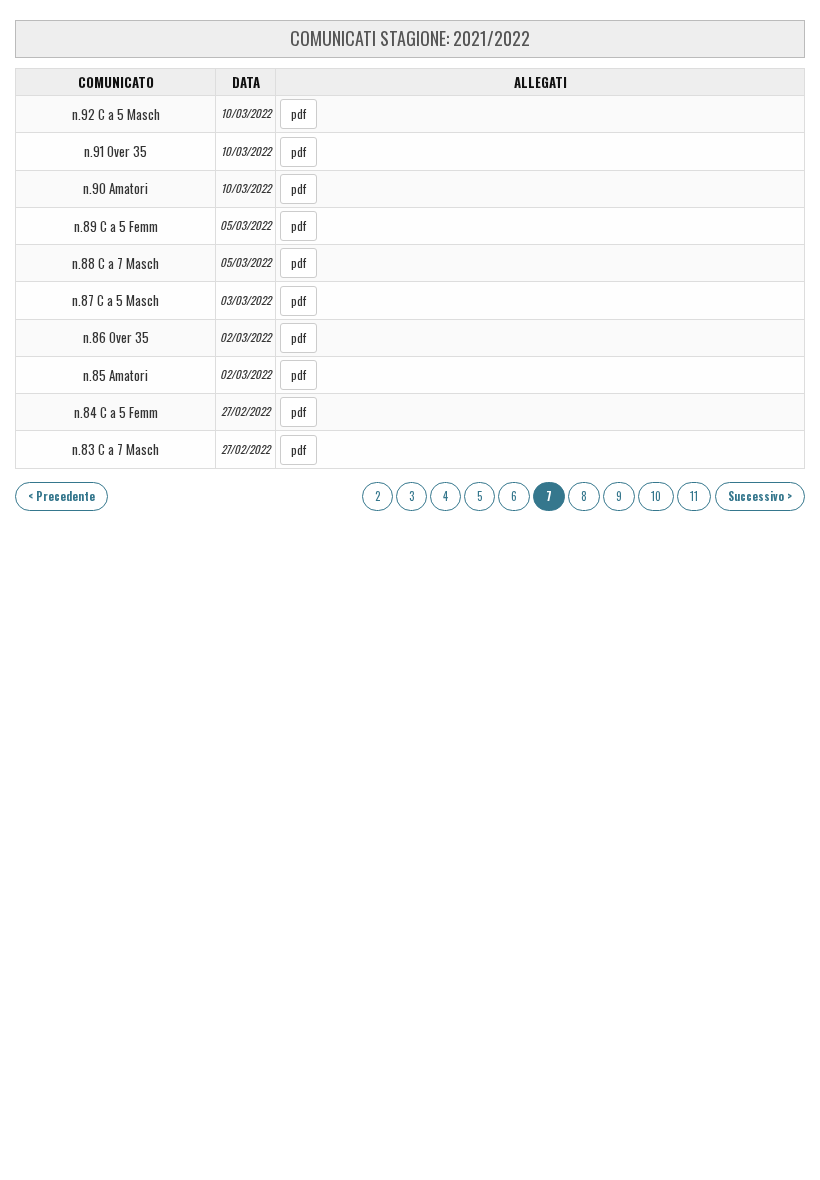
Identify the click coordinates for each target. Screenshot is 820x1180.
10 (656, 496)
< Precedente (61, 496)
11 (694, 496)
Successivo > (760, 496)
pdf (298, 113)
